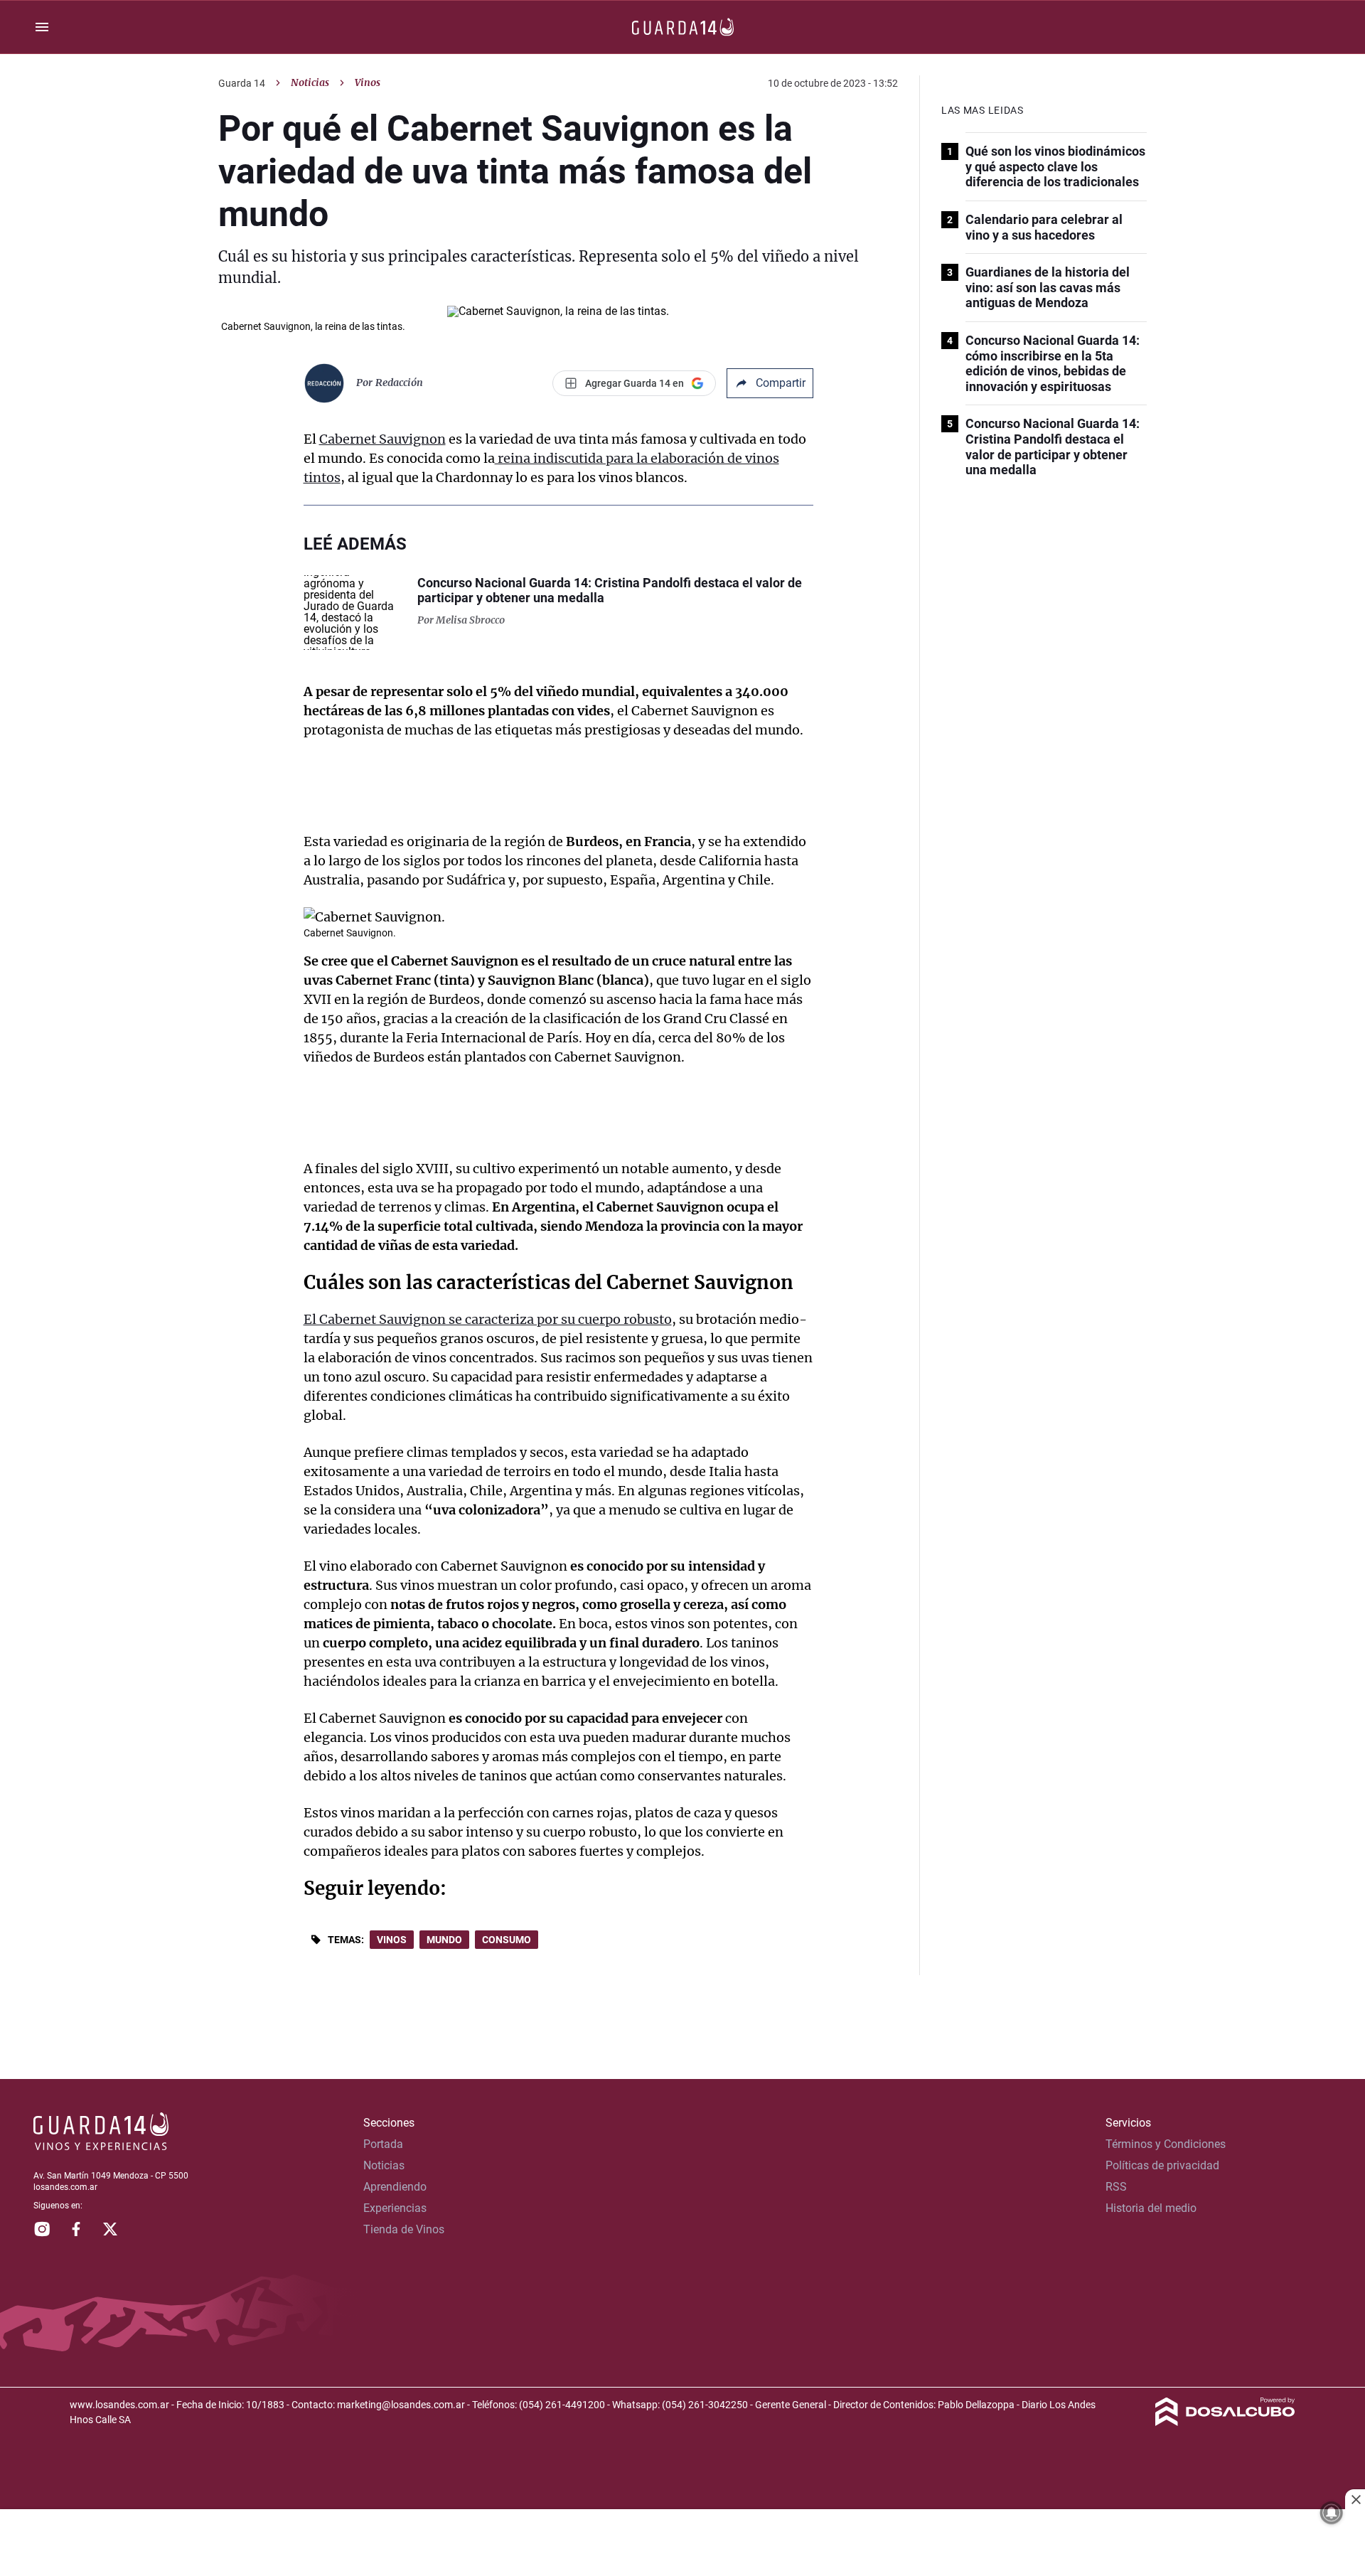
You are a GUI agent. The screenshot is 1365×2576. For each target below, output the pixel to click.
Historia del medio (1151, 2208)
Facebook (76, 2229)
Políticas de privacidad (1162, 2165)
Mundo (444, 1940)
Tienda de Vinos (404, 2229)
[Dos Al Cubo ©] (1225, 2422)
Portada (383, 2144)
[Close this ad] (1355, 2499)
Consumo (507, 1940)
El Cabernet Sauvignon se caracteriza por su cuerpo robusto (488, 1319)
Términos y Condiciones (1166, 2144)
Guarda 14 (242, 83)
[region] (682, 2544)
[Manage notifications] (1332, 2513)
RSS (1116, 2187)
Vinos (392, 1940)
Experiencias (395, 2208)
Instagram (42, 2229)
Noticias (310, 82)
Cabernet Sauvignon (382, 439)
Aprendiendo (395, 2187)
